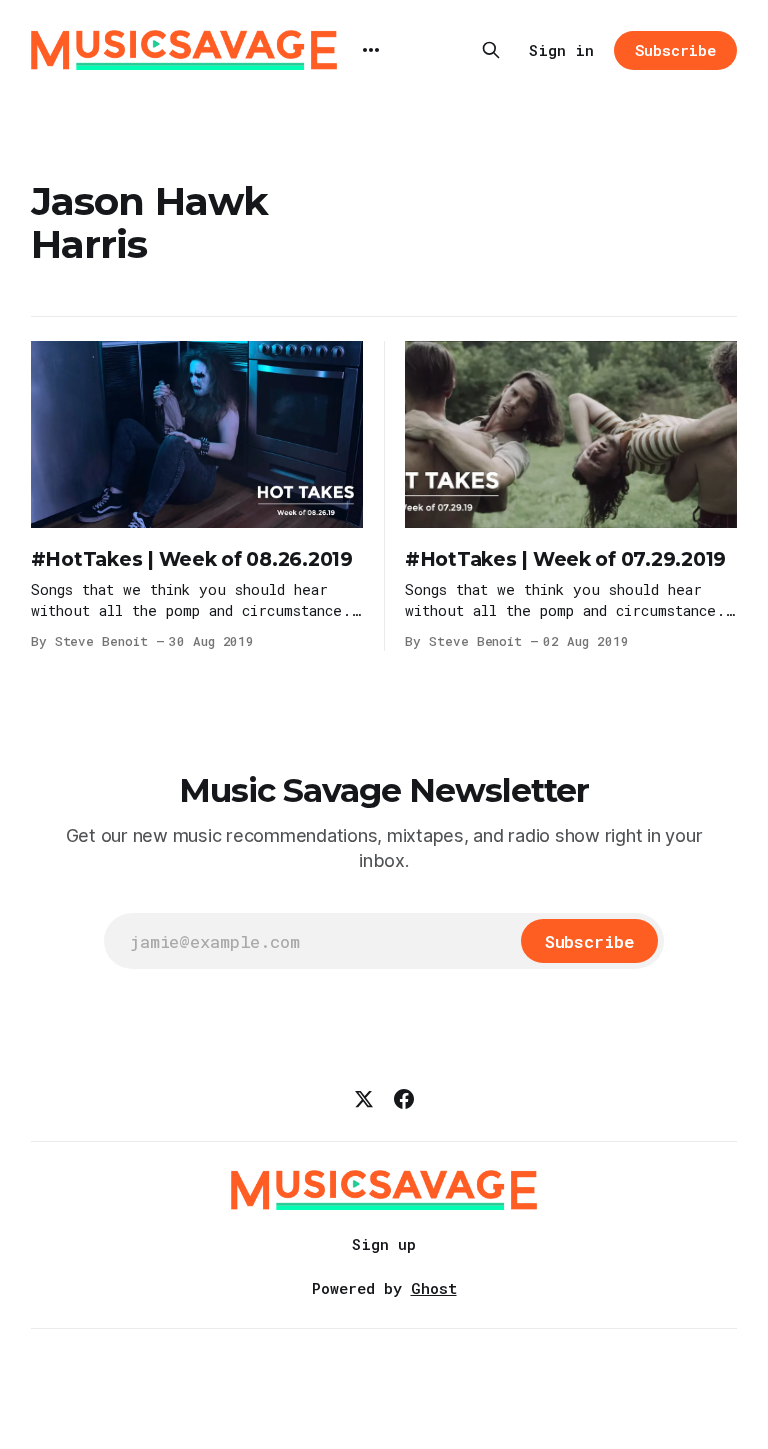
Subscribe (675, 50)
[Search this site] (491, 50)
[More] (371, 50)
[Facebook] (404, 1099)
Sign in (561, 50)
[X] (364, 1099)
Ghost (434, 1288)
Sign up (384, 1244)
